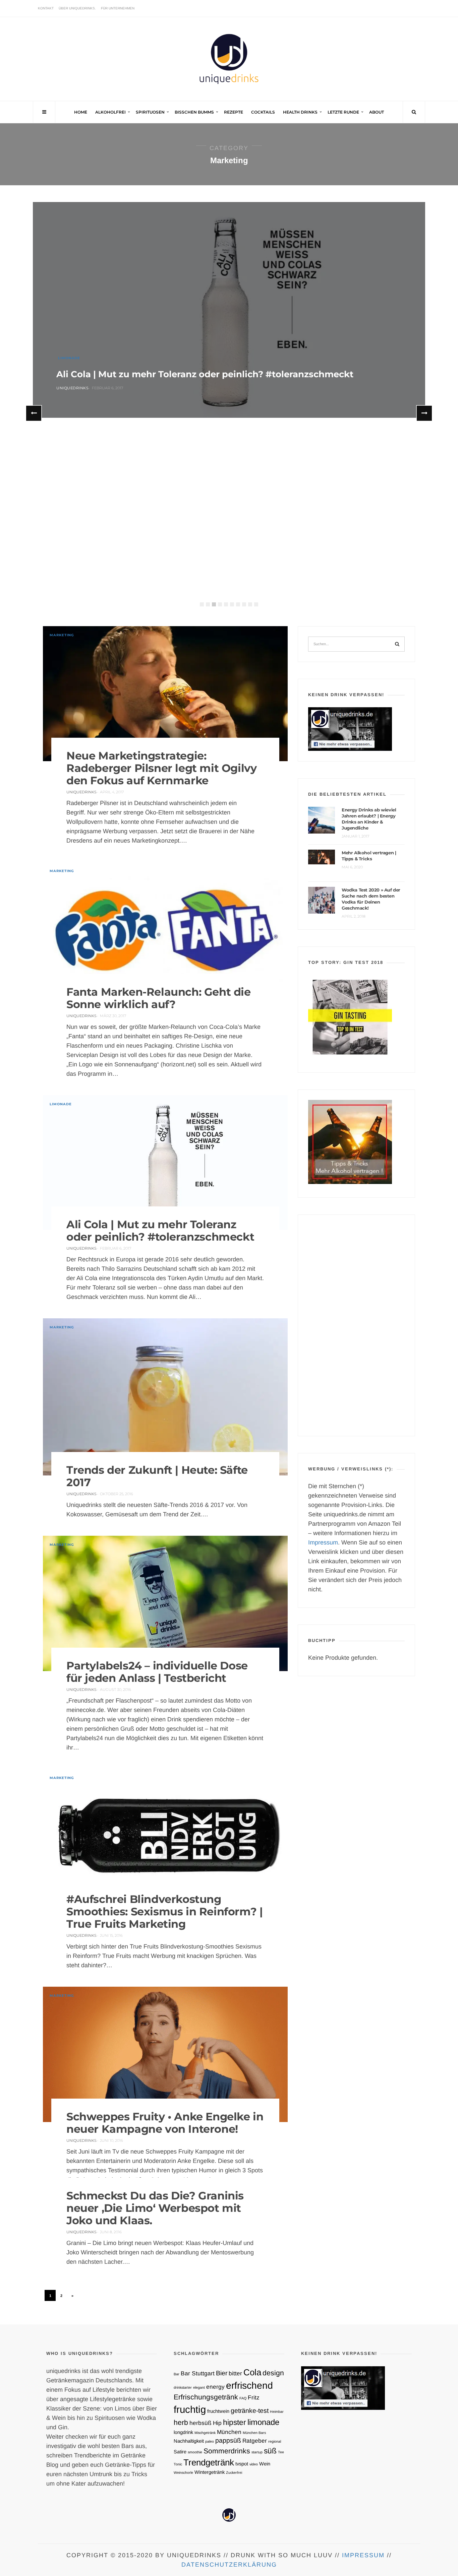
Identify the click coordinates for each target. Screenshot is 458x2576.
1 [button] (202, 604)
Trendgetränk (209, 2462)
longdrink (183, 2432)
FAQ (243, 2398)
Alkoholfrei (110, 112)
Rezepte (234, 112)
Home (81, 112)
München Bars (254, 2433)
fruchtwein (218, 2411)
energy (215, 2387)
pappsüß (228, 2440)
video (254, 2464)
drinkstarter (183, 2387)
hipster (235, 2422)
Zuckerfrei (234, 2472)
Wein (265, 2464)
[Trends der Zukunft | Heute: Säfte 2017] (165, 1397)
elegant (199, 2387)
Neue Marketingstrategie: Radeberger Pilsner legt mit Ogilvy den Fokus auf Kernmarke (161, 768)
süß (270, 2451)
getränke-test (250, 2410)
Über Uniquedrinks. (77, 8)
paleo (210, 2441)
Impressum (323, 1542)
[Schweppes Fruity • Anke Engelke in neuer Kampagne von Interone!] (165, 2054)
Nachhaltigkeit (189, 2441)
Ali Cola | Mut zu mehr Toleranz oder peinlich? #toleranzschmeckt (205, 374)
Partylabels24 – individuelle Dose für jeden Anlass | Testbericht (157, 1672)
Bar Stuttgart (198, 2373)
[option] (229, 311)
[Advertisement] (356, 1325)
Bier (222, 2373)
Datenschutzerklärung (229, 2565)
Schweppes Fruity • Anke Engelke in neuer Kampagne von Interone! (165, 2123)
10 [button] (256, 604)
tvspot (242, 2464)
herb (181, 2422)
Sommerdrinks (227, 2451)
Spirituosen (150, 112)
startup (257, 2452)
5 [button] (226, 604)
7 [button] (238, 604)
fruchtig (190, 2409)
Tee (281, 2452)
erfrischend (249, 2385)
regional (275, 2441)
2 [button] (208, 604)
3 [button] (214, 604)
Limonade (69, 358)
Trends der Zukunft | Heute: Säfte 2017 (157, 1476)
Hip (217, 2423)
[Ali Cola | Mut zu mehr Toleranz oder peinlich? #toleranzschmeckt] (229, 310)
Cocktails (263, 112)
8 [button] (244, 604)
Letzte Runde (343, 112)
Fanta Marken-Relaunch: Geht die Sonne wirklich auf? (159, 998)
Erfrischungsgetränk (206, 2397)
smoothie (195, 2452)
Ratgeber (255, 2441)
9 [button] (250, 604)
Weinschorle (183, 2472)
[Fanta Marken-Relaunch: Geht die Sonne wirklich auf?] (165, 930)
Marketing (62, 635)
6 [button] (232, 604)
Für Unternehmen (118, 8)
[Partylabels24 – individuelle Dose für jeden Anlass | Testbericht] (165, 1603)
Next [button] (424, 413)
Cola (252, 2372)
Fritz (254, 2397)
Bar (177, 2374)
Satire (180, 2452)
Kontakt (46, 8)
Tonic (178, 2464)
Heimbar (277, 2412)
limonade (263, 2422)
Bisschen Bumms (194, 112)
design (273, 2373)
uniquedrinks (72, 388)
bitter (235, 2373)
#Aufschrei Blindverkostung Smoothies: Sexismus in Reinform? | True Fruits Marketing (164, 1911)
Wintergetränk (210, 2472)
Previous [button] (34, 413)
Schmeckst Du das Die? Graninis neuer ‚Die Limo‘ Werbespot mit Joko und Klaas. (155, 2208)
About (377, 112)
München (229, 2432)
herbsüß (201, 2423)
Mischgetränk (205, 2433)
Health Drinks (300, 112)
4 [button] (220, 604)
